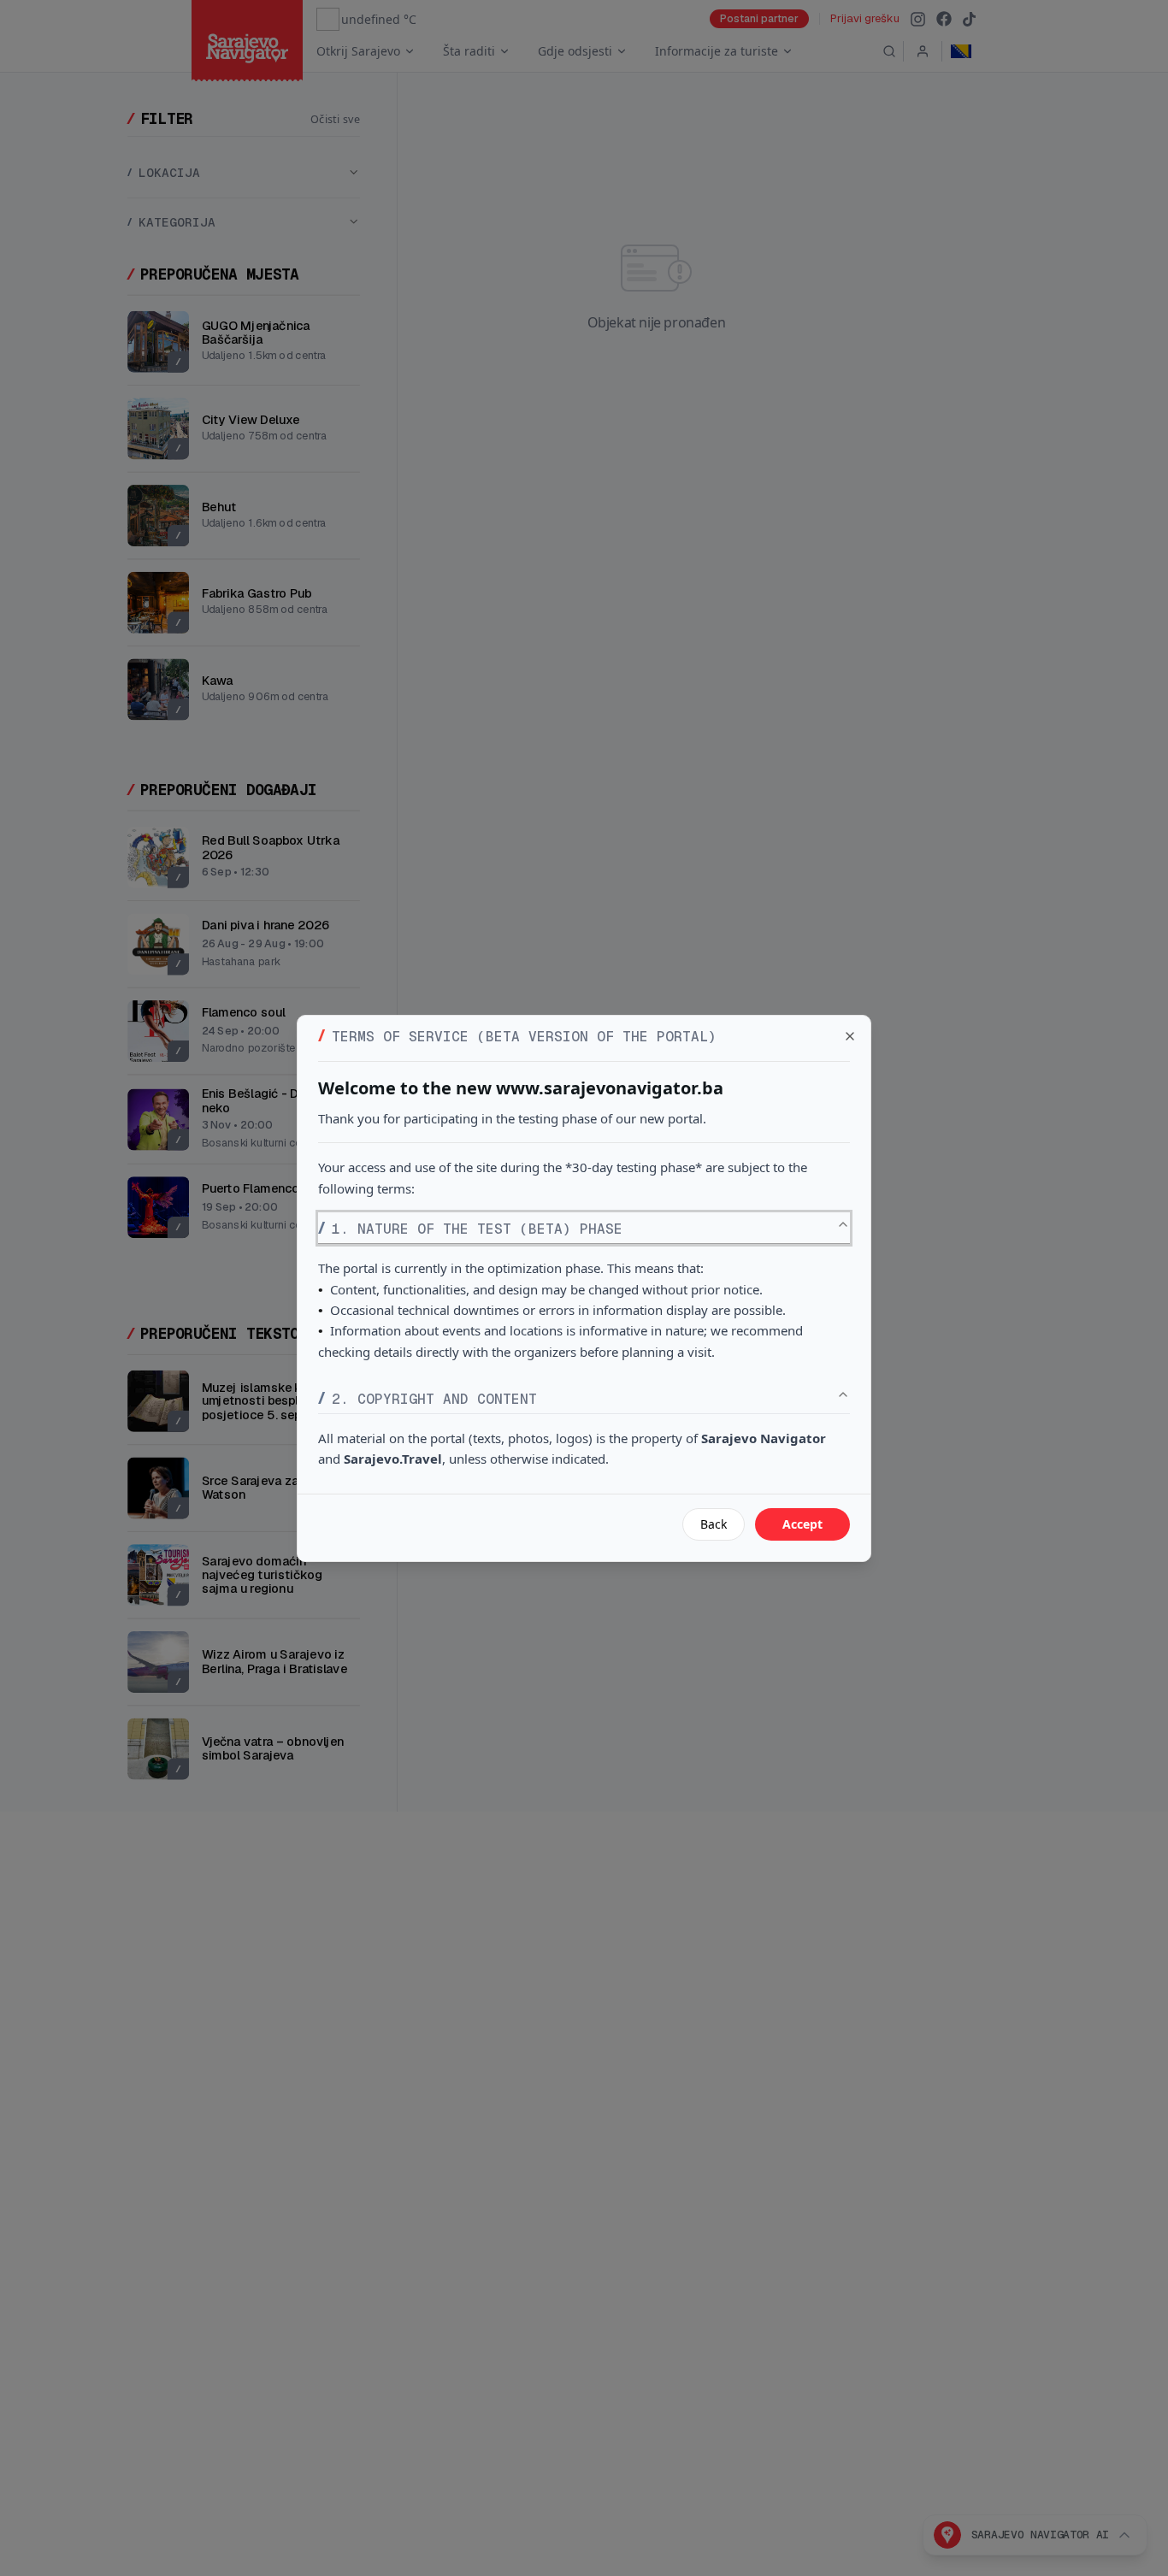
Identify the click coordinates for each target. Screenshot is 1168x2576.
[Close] (850, 1036)
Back (714, 1524)
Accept (802, 1524)
